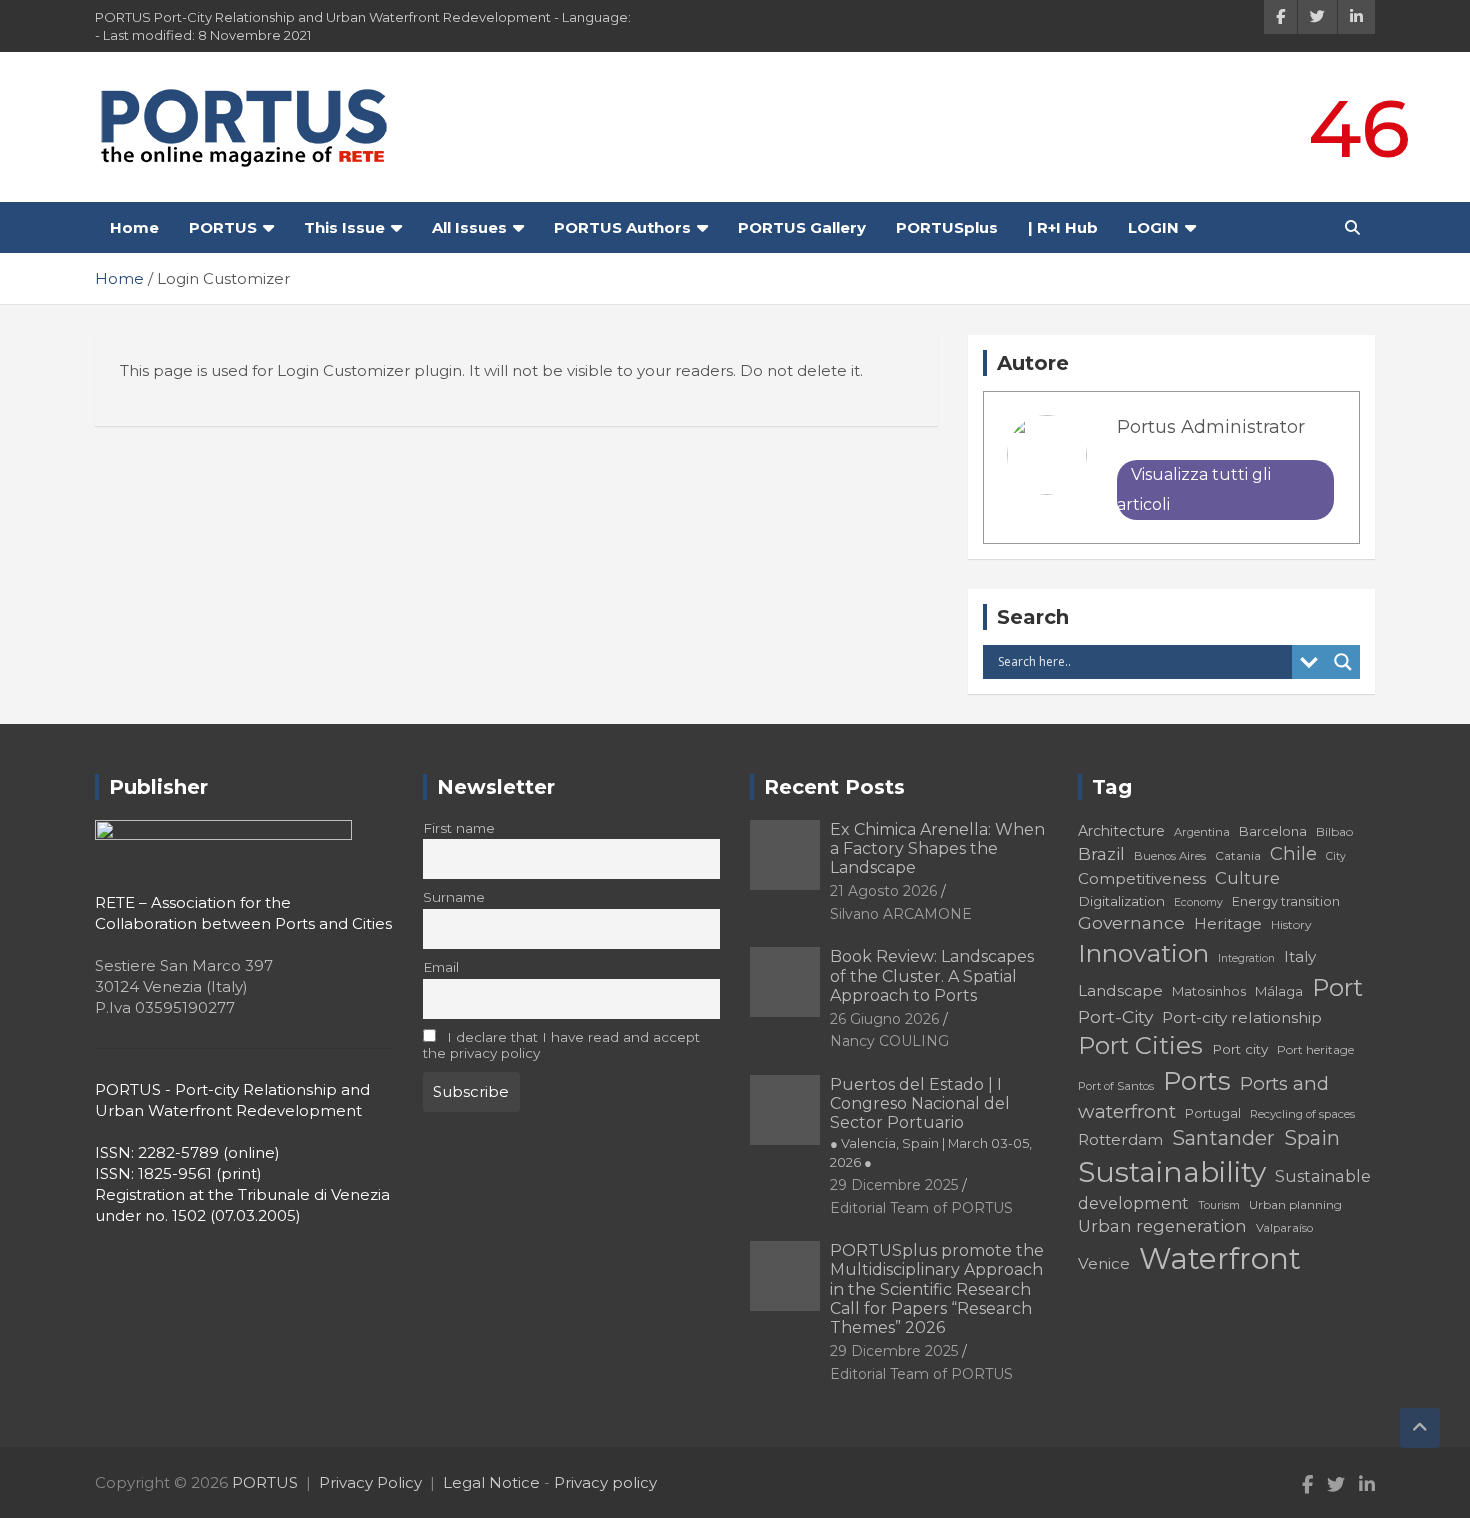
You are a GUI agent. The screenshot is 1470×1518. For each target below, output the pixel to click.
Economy (1198, 902)
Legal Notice (491, 1482)
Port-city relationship (1242, 1017)
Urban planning (1295, 1204)
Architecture (1121, 831)
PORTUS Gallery (802, 227)
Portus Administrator (1211, 427)
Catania (1238, 855)
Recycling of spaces (1302, 1114)
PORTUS (223, 227)
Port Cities (1140, 1045)
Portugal (1213, 1113)
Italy (1300, 956)
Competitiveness (1142, 878)
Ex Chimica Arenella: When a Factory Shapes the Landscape (937, 848)
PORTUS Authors (622, 227)
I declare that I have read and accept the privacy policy (562, 1045)
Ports (1197, 1080)
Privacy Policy (370, 1482)
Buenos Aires (1170, 856)
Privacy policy (605, 1482)
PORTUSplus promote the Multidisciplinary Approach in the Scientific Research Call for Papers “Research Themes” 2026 (937, 1289)
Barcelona (1273, 831)
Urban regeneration (1162, 1226)
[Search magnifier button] (1343, 662)
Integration (1246, 958)
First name (459, 828)
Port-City (1115, 1016)
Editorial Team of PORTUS (921, 1208)
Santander (1223, 1138)
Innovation (1143, 953)
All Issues (469, 227)
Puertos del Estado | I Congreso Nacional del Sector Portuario (931, 1122)
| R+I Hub (1063, 227)
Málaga (1279, 991)
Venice (1104, 1263)
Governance (1131, 922)
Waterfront (1220, 1258)
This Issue (344, 227)
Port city (1240, 1049)
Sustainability (1172, 1172)
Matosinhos (1209, 991)
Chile (1293, 853)
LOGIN (1153, 227)
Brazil (1101, 853)
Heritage (1228, 923)
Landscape (1120, 990)
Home (134, 227)
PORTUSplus (947, 227)
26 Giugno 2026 (884, 1019)
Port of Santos (1116, 1086)
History (1291, 924)
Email (441, 967)
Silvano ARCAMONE (901, 914)
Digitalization (1121, 901)
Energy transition (1286, 901)
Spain (1312, 1138)
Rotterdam (1120, 1139)
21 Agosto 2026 (883, 891)
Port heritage (1315, 1049)
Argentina (1202, 832)
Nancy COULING (889, 1041)
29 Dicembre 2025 (894, 1185)
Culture (1247, 878)
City (1336, 856)
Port (1337, 987)
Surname (454, 897)
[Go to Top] (1420, 1428)
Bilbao (1334, 831)
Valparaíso (1284, 1228)
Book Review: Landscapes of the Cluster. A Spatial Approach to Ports (932, 975)
